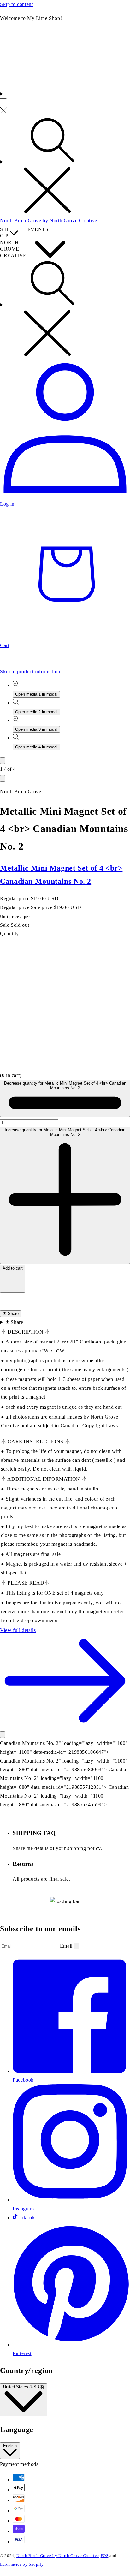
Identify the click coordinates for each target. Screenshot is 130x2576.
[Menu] (3, 103)
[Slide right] (3, 778)
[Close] (3, 1735)
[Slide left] (3, 761)
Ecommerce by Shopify (22, 2564)
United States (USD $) (24, 2387)
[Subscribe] (76, 1946)
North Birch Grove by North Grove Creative (58, 2556)
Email (67, 1946)
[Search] (65, 166)
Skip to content (16, 4)
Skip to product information (30, 672)
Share (13, 1314)
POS (105, 2556)
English (10, 2446)
